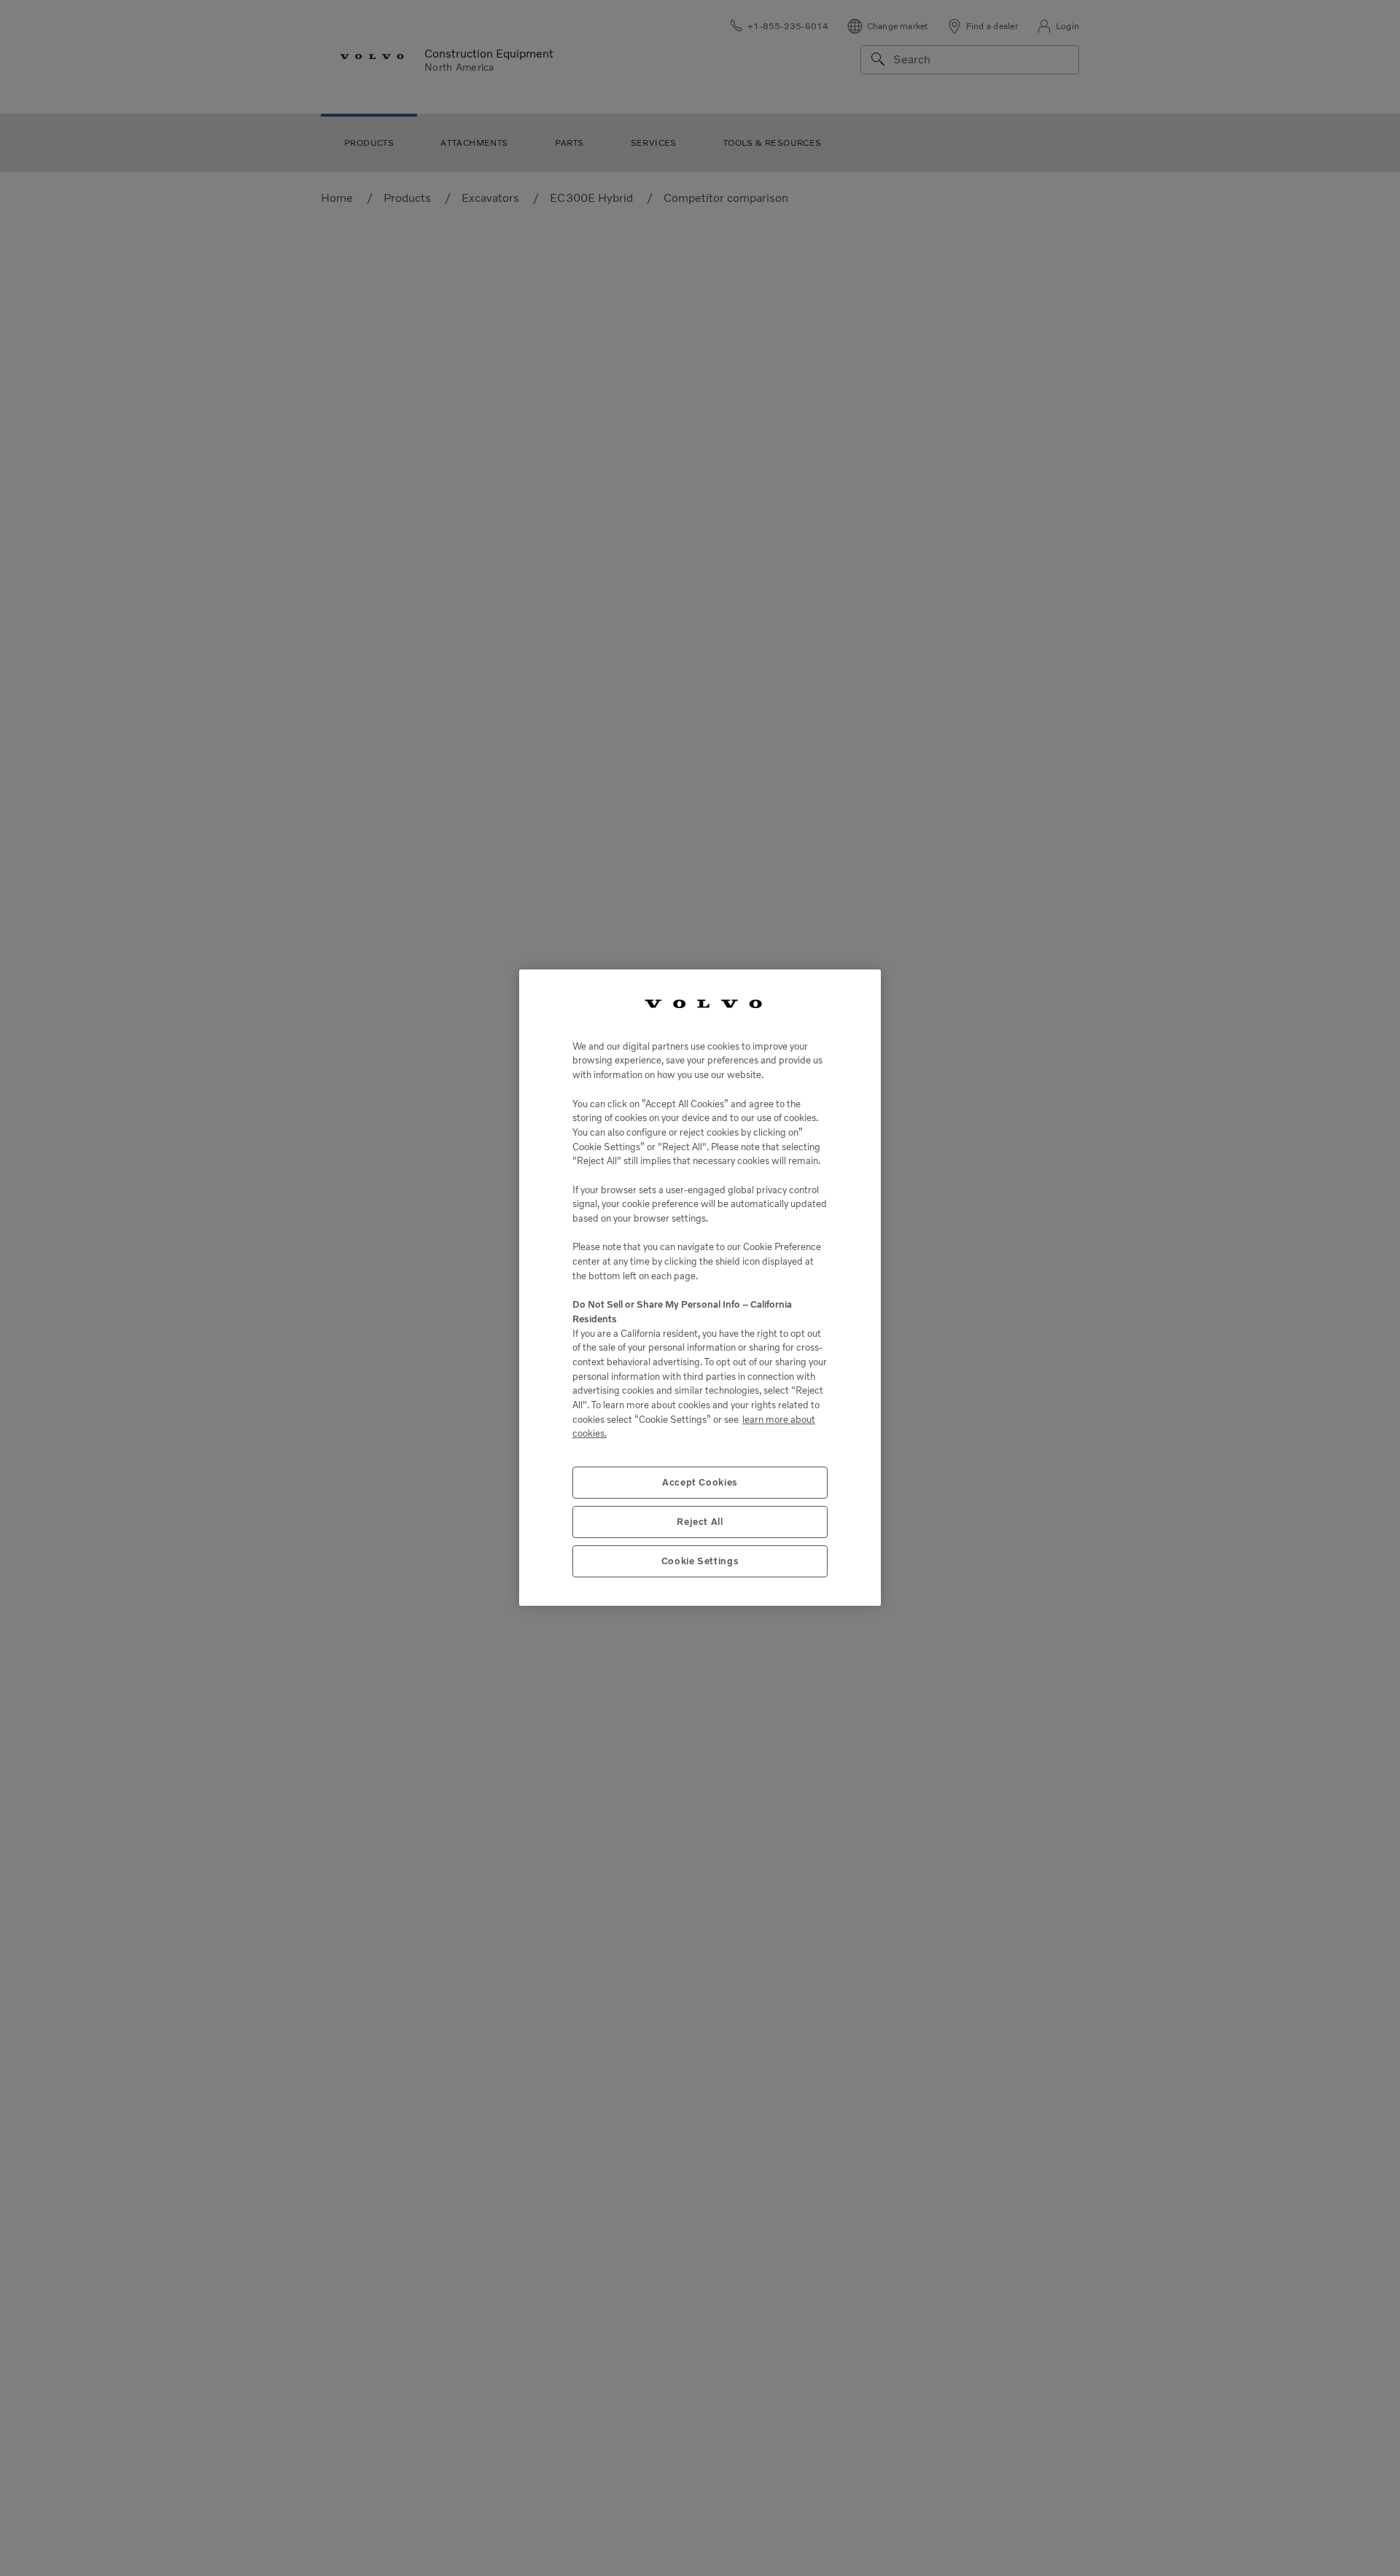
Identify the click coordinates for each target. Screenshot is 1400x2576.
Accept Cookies (700, 1482)
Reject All (700, 1522)
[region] (700, 1288)
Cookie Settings (700, 1561)
